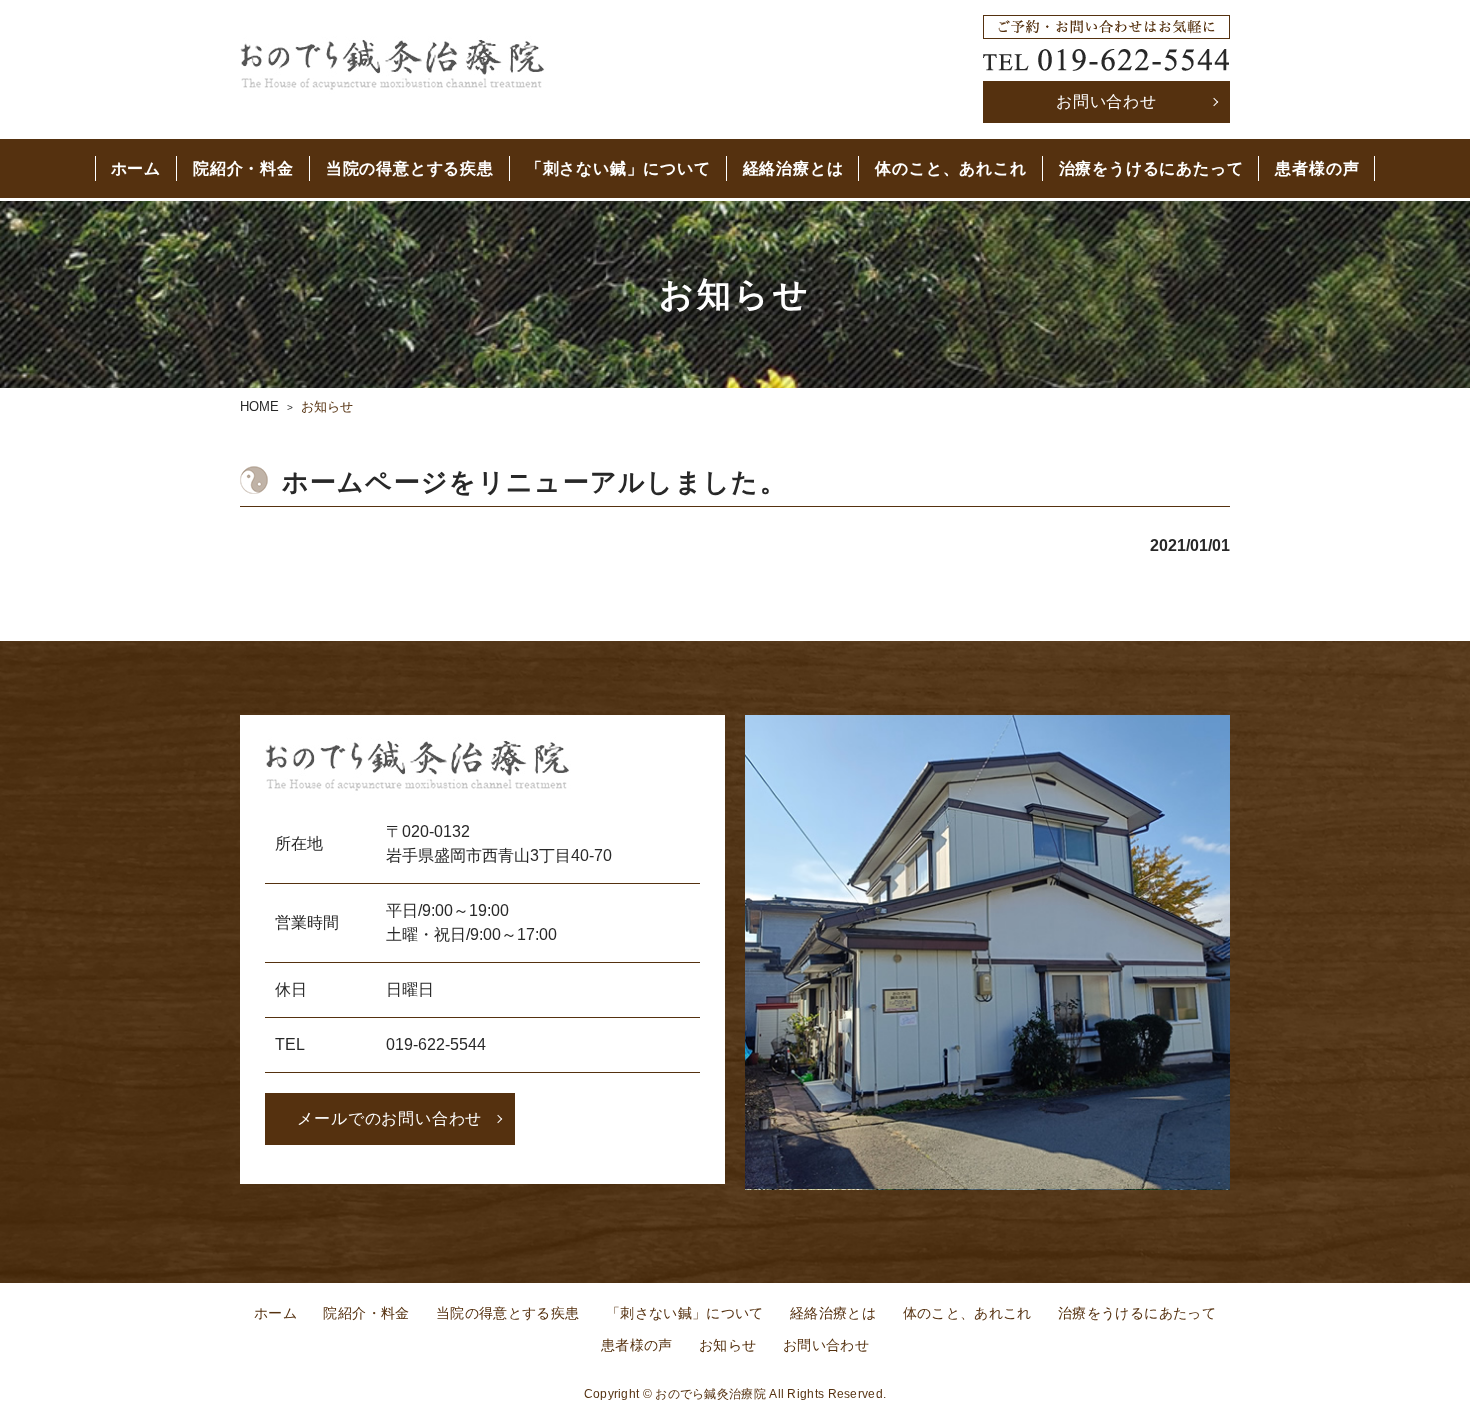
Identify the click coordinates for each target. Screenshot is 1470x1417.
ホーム (136, 168)
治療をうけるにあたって (1151, 168)
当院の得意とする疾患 (410, 168)
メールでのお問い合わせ (389, 1118)
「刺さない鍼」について (618, 168)
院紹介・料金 (243, 168)
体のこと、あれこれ (950, 168)
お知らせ (727, 1345)
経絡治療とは (793, 168)
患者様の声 (1317, 168)
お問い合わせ (1106, 101)
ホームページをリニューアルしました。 (534, 482)
